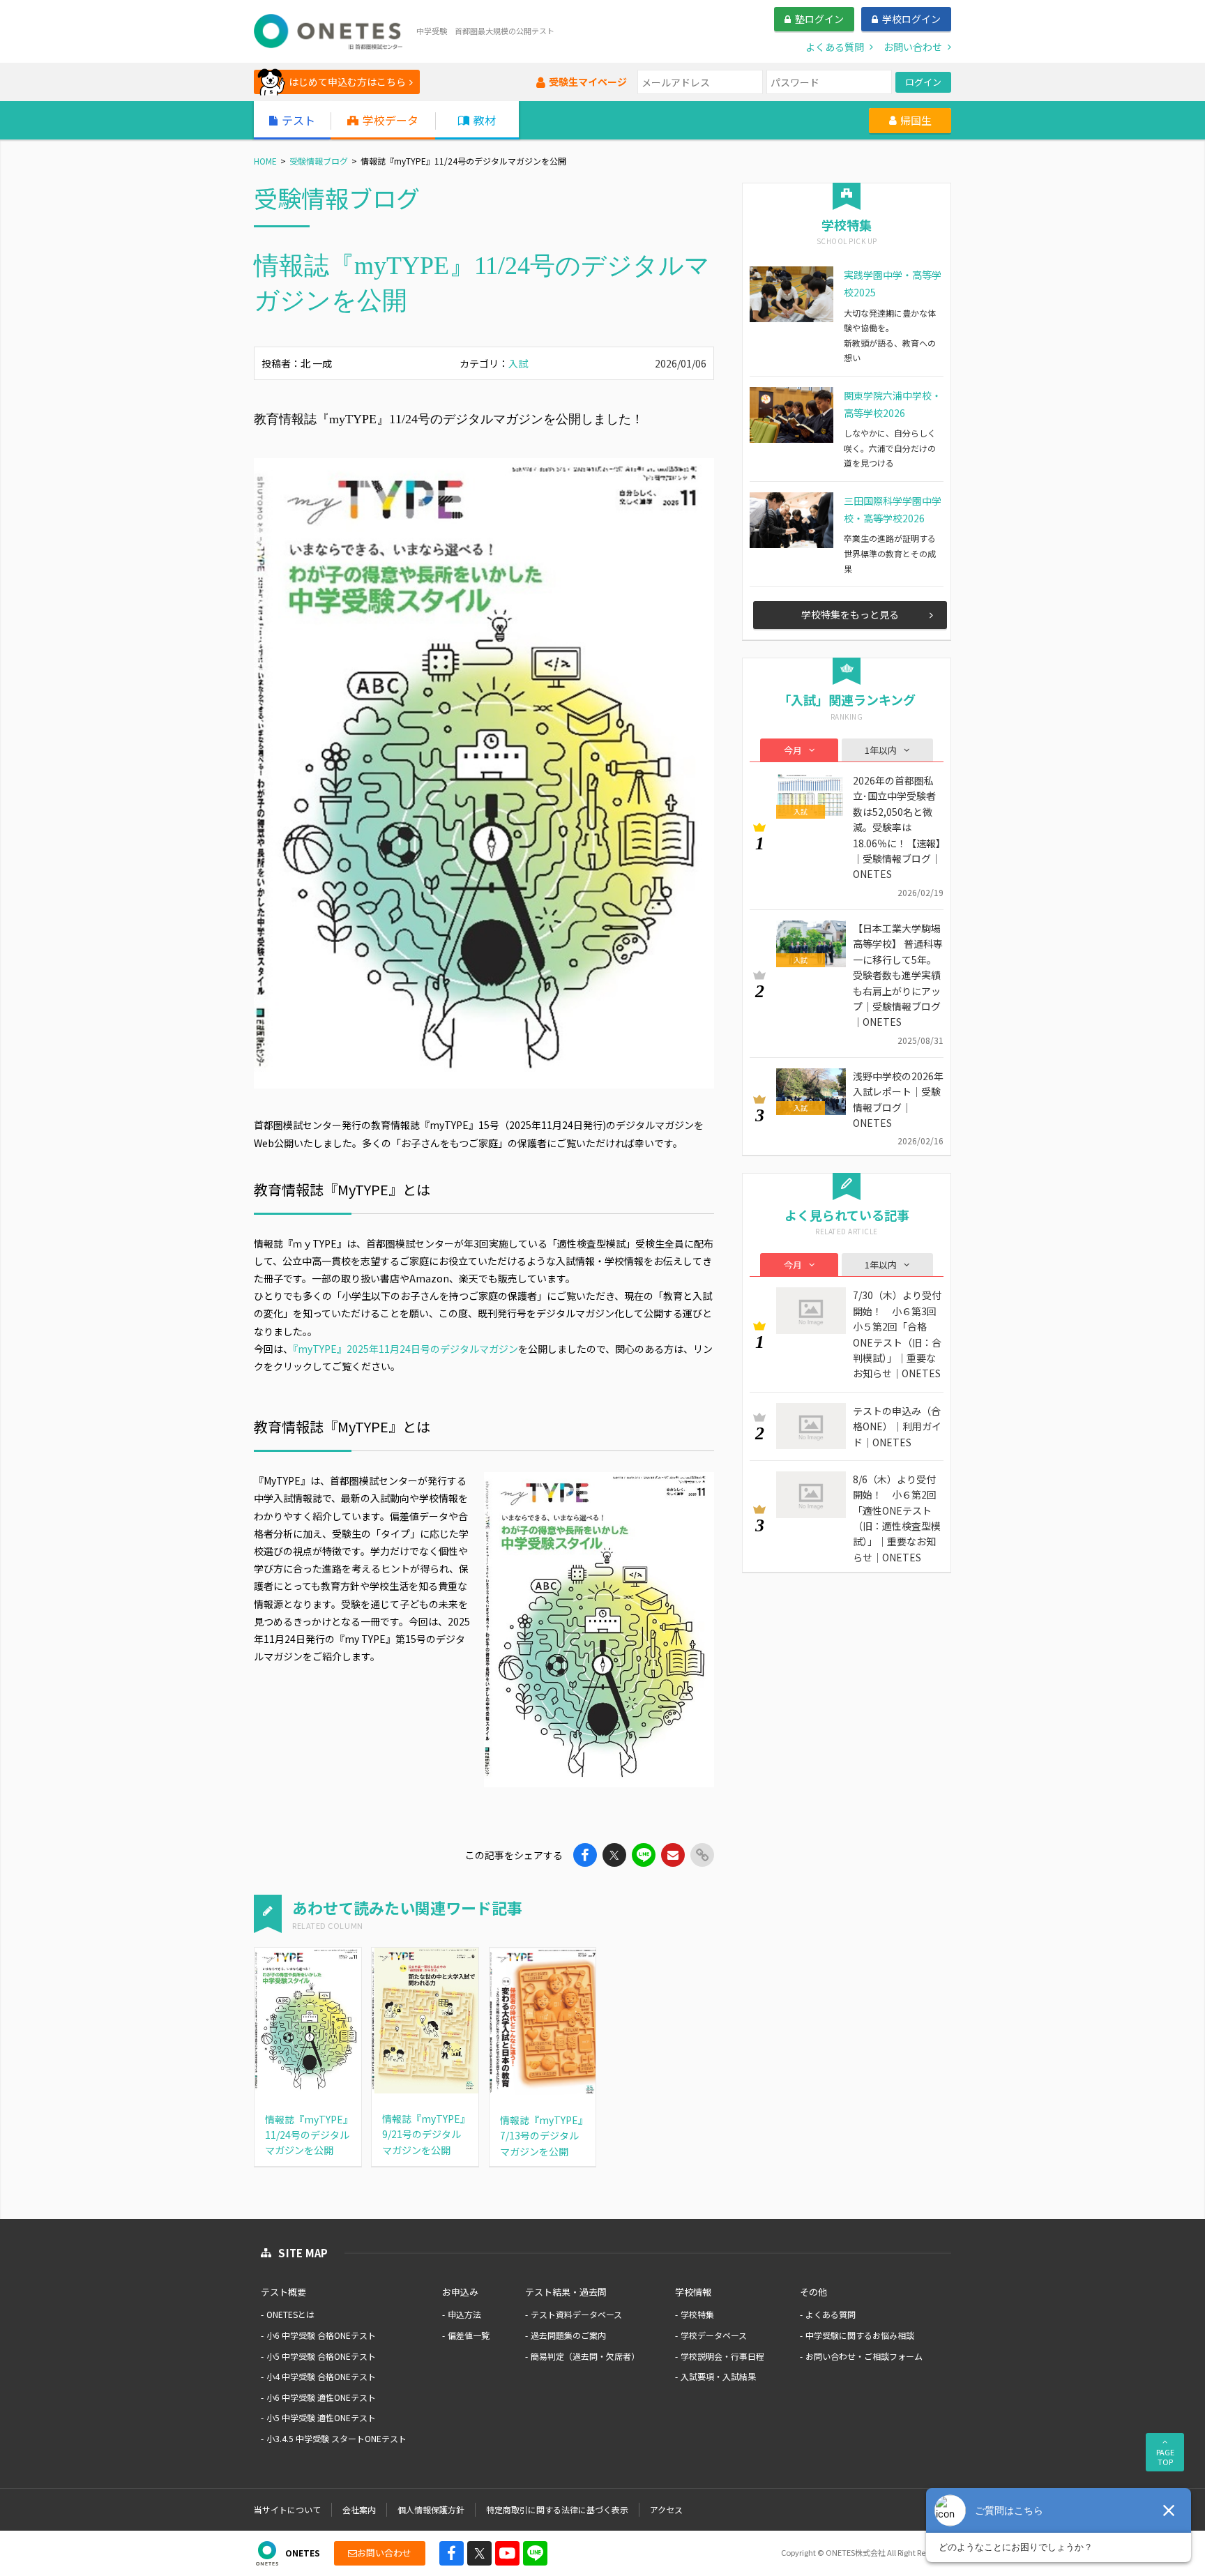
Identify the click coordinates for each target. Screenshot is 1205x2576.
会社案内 (359, 2509)
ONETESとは (290, 2314)
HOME (265, 161)
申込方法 (464, 2314)
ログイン (923, 82)
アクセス (666, 2509)
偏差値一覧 (469, 2335)
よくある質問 (831, 2314)
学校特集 (697, 2314)
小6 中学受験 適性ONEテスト (321, 2397)
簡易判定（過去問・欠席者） (585, 2356)
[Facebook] (452, 2553)
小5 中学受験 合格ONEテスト (321, 2356)
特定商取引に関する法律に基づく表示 (557, 2509)
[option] (484, 773)
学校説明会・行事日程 (722, 2356)
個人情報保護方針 (431, 2509)
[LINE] (535, 2553)
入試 (518, 363)
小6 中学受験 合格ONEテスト (321, 2335)
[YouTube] (507, 2553)
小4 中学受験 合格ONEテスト (321, 2376)
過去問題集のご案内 (568, 2335)
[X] (479, 2553)
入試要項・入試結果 (718, 2376)
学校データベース (714, 2335)
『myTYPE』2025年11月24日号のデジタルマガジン (406, 1349)
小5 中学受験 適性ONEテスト (321, 2417)
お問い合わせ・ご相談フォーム (864, 2356)
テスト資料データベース (576, 2314)
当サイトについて (287, 2509)
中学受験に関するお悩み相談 (860, 2335)
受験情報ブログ (319, 161)
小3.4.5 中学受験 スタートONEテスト (336, 2438)
